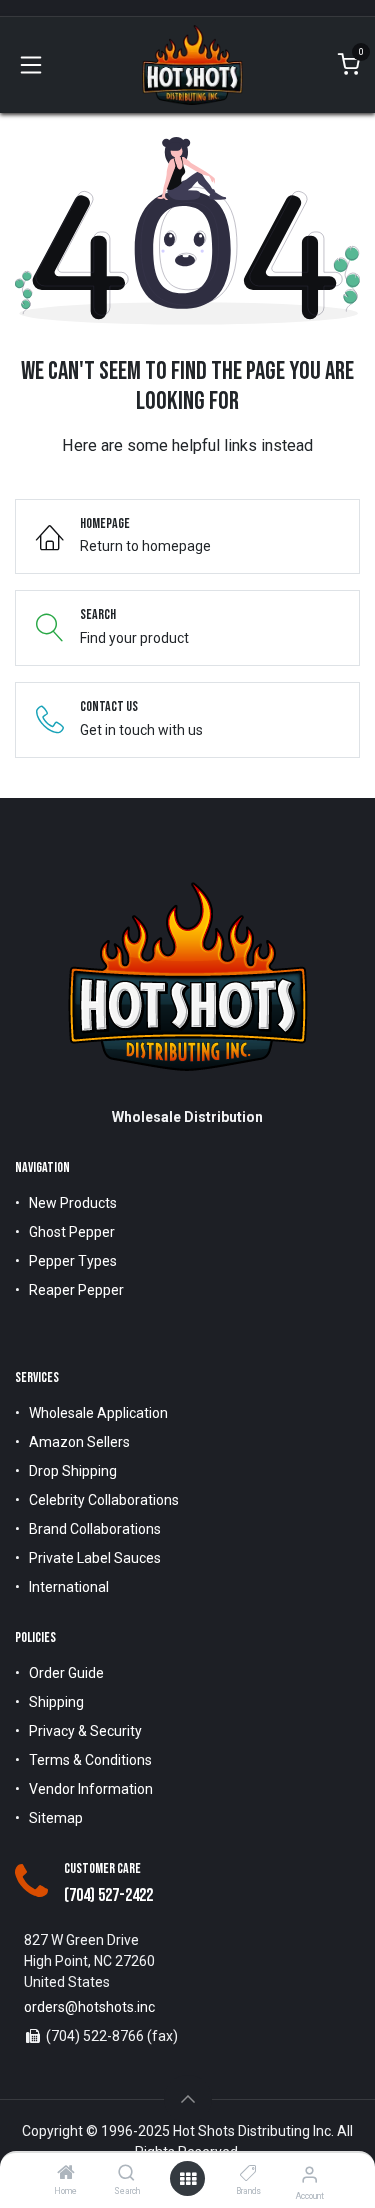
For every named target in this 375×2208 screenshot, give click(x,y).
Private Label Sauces (95, 1558)
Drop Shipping (73, 1471)
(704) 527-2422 (108, 1895)
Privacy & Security (85, 1731)
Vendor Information (91, 1789)
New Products (73, 1203)
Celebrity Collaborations (104, 1500)
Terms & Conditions (90, 1760)
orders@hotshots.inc (89, 2007)
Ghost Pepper (72, 1232)
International (69, 1587)
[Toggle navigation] (31, 65)
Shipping (56, 1702)
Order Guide (66, 1673)
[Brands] (248, 2174)
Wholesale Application (98, 1413)
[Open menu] (188, 2179)
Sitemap (56, 1818)
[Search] (126, 2174)
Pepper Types (73, 1261)
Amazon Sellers (79, 1442)
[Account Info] (309, 2174)
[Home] (66, 2174)
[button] (188, 2099)
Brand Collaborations (95, 1529)
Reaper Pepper (76, 1290)
